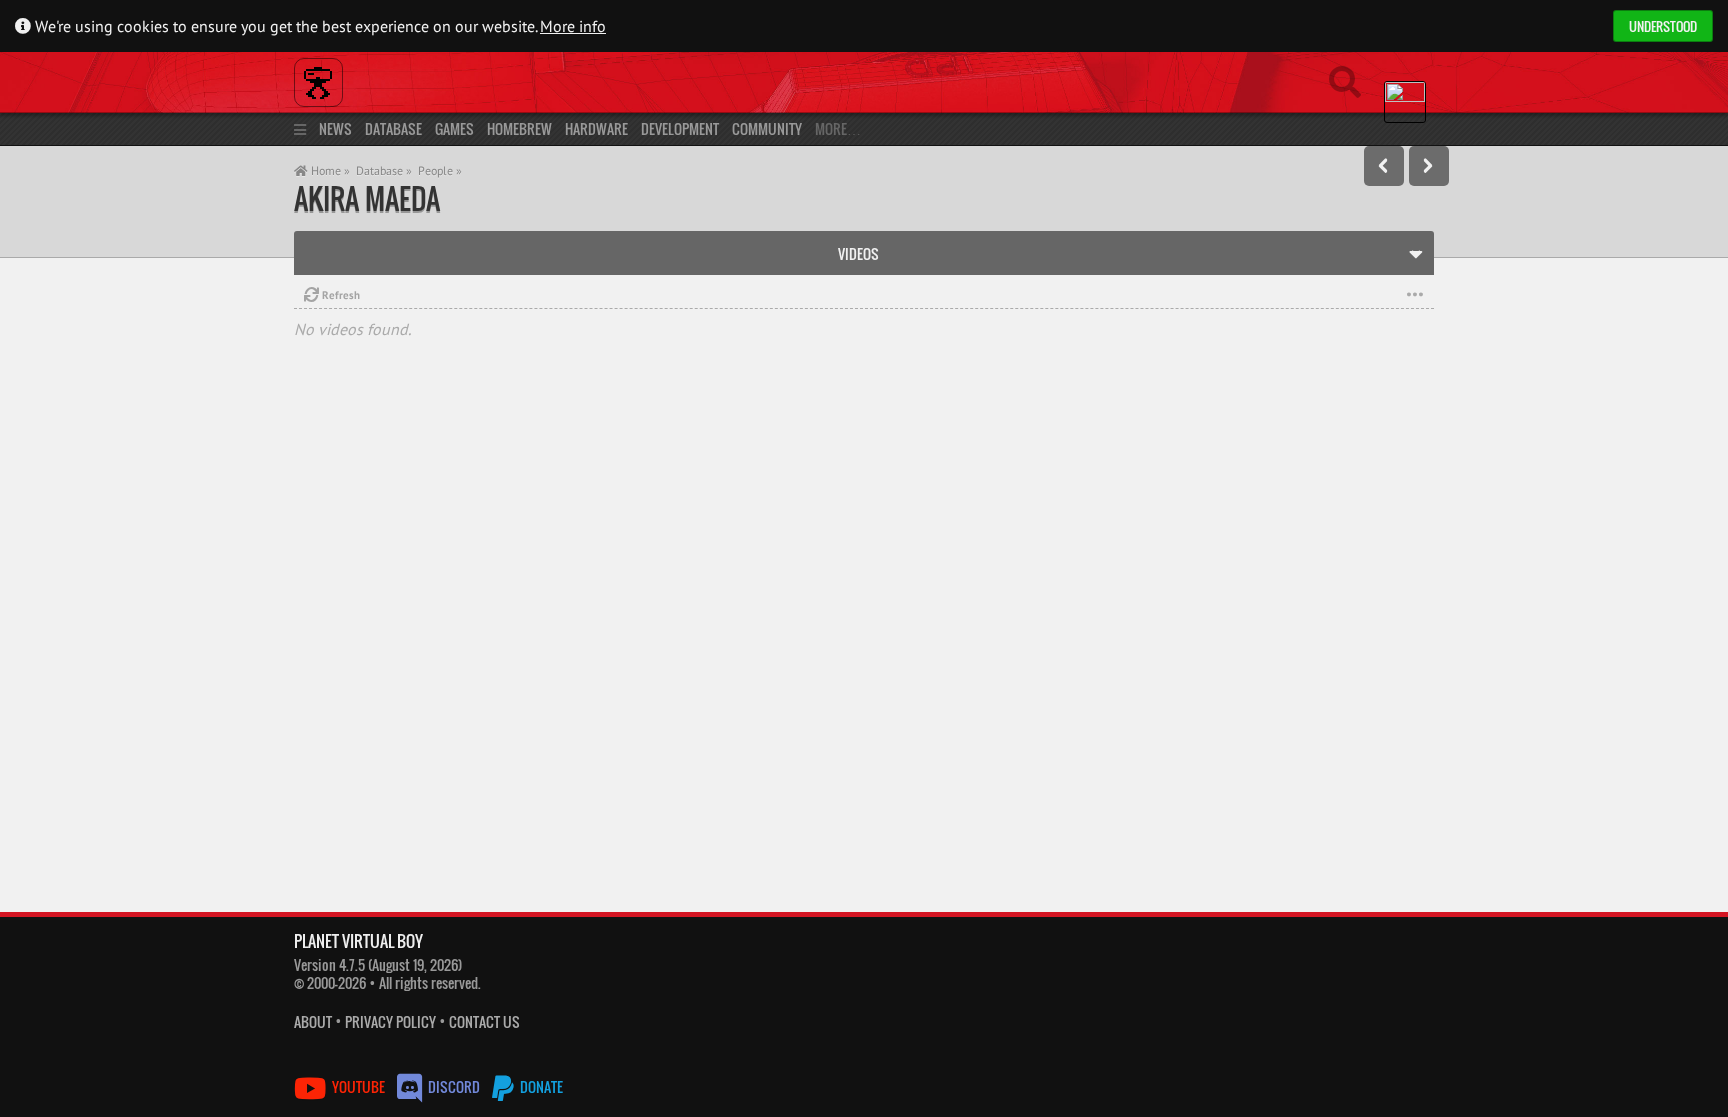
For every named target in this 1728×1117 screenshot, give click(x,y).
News (335, 128)
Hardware (596, 128)
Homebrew (519, 128)
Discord (454, 1086)
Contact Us (484, 1021)
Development (680, 128)
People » (440, 170)
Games (454, 128)
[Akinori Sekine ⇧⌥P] (1384, 166)
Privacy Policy (390, 1021)
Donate (540, 1086)
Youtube (358, 1086)
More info (573, 26)
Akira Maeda (367, 198)
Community (767, 128)
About (313, 1021)
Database (393, 128)
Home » (329, 170)
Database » (384, 170)
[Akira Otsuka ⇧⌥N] (1429, 166)
